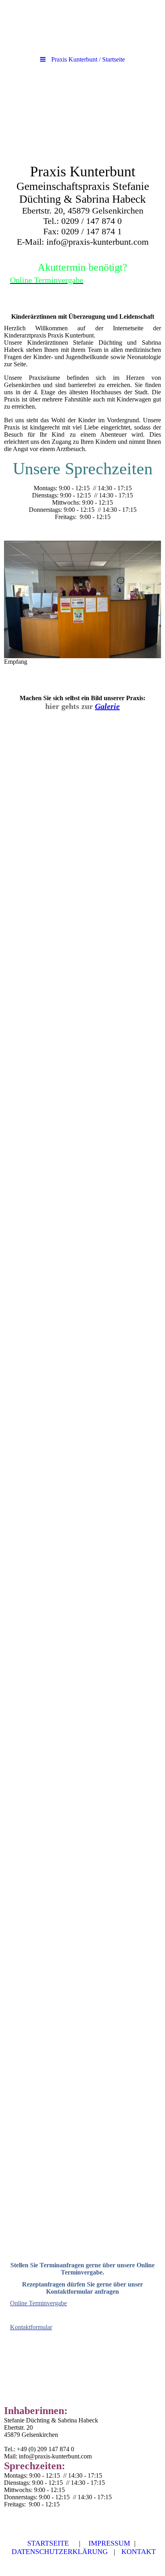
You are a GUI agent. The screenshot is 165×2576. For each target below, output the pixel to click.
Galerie (107, 706)
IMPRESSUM (109, 2543)
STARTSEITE (48, 2543)
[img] (82, 113)
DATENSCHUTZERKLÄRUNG (60, 2552)
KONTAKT (139, 2552)
